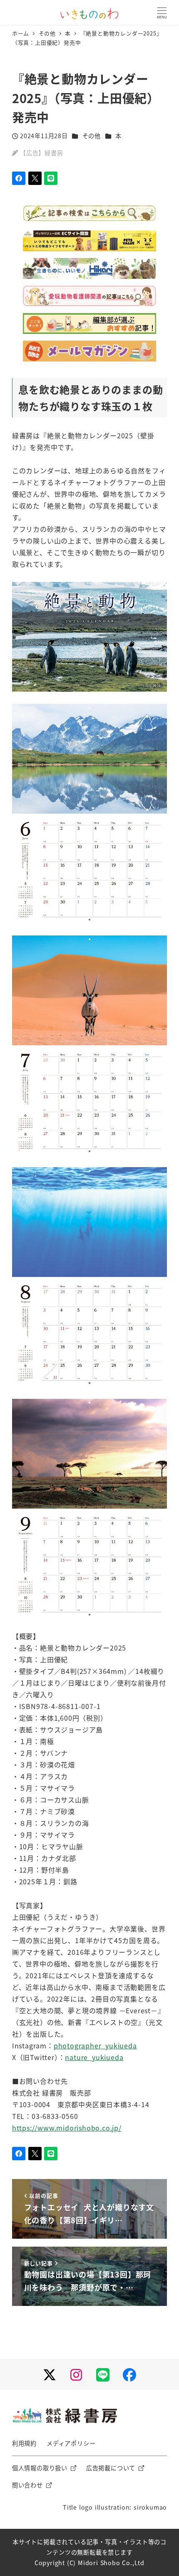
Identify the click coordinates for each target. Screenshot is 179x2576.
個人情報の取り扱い (40, 2468)
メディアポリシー (71, 2443)
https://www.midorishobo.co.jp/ (67, 2128)
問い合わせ (27, 2485)
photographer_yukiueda (95, 2045)
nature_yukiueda (94, 2057)
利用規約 (24, 2443)
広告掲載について (111, 2468)
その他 (92, 136)
